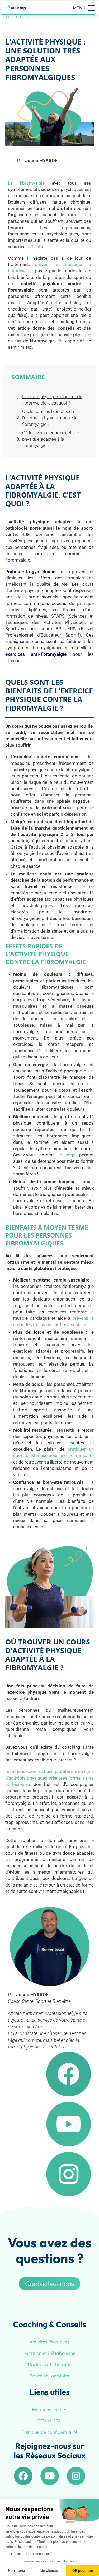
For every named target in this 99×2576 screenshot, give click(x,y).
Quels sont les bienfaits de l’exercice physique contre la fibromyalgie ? (50, 418)
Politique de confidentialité (50, 2432)
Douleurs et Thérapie (50, 2364)
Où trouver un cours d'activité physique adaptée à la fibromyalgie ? (51, 439)
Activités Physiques (49, 2342)
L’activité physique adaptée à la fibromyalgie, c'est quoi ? (52, 400)
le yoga (69, 1155)
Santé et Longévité (50, 2376)
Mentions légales (50, 2409)
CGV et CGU (49, 2421)
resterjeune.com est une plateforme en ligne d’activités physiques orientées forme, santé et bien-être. (49, 1778)
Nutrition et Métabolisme (49, 2353)
